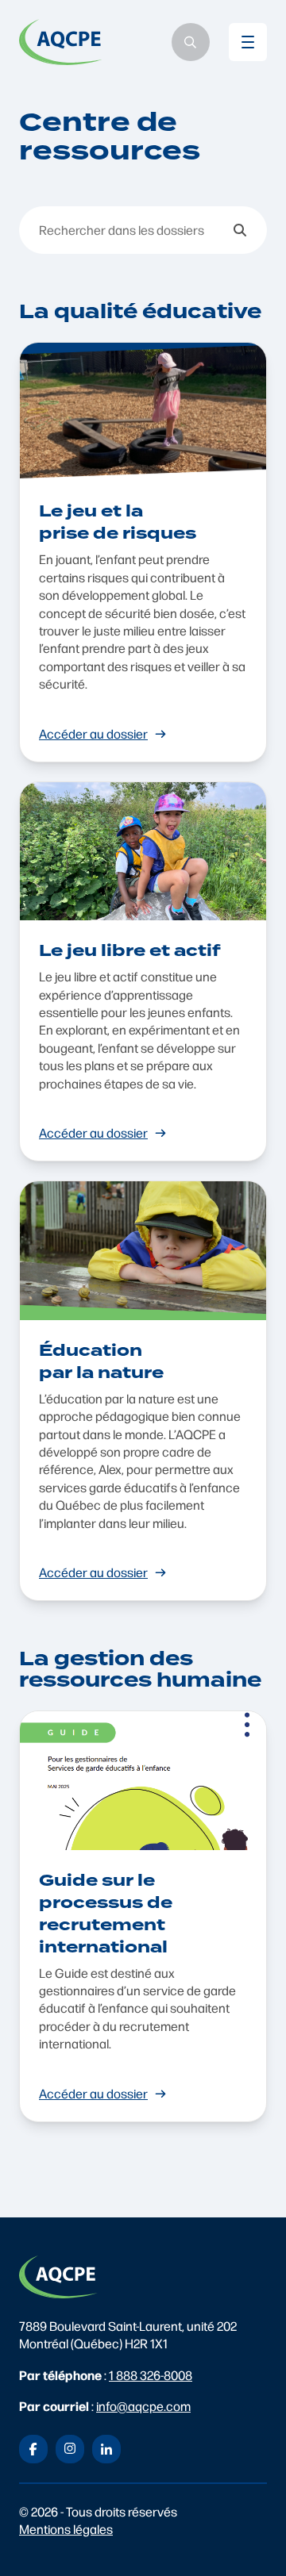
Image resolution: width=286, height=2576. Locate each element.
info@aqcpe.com (143, 2406)
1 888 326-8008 (151, 2375)
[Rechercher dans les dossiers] (240, 230)
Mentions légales (66, 2529)
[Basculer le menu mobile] (248, 42)
